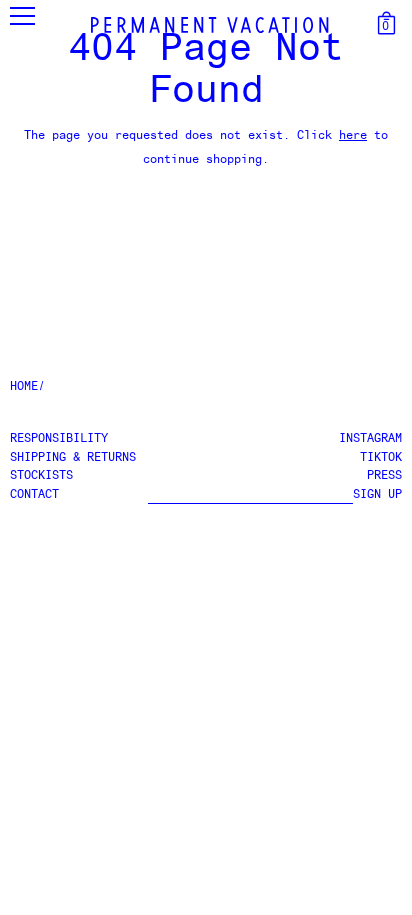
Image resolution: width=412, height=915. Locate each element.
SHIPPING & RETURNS (73, 458)
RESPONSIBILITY (59, 439)
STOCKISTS (41, 476)
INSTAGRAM (370, 439)
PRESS (384, 476)
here (353, 136)
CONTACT (34, 495)
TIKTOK (381, 458)
